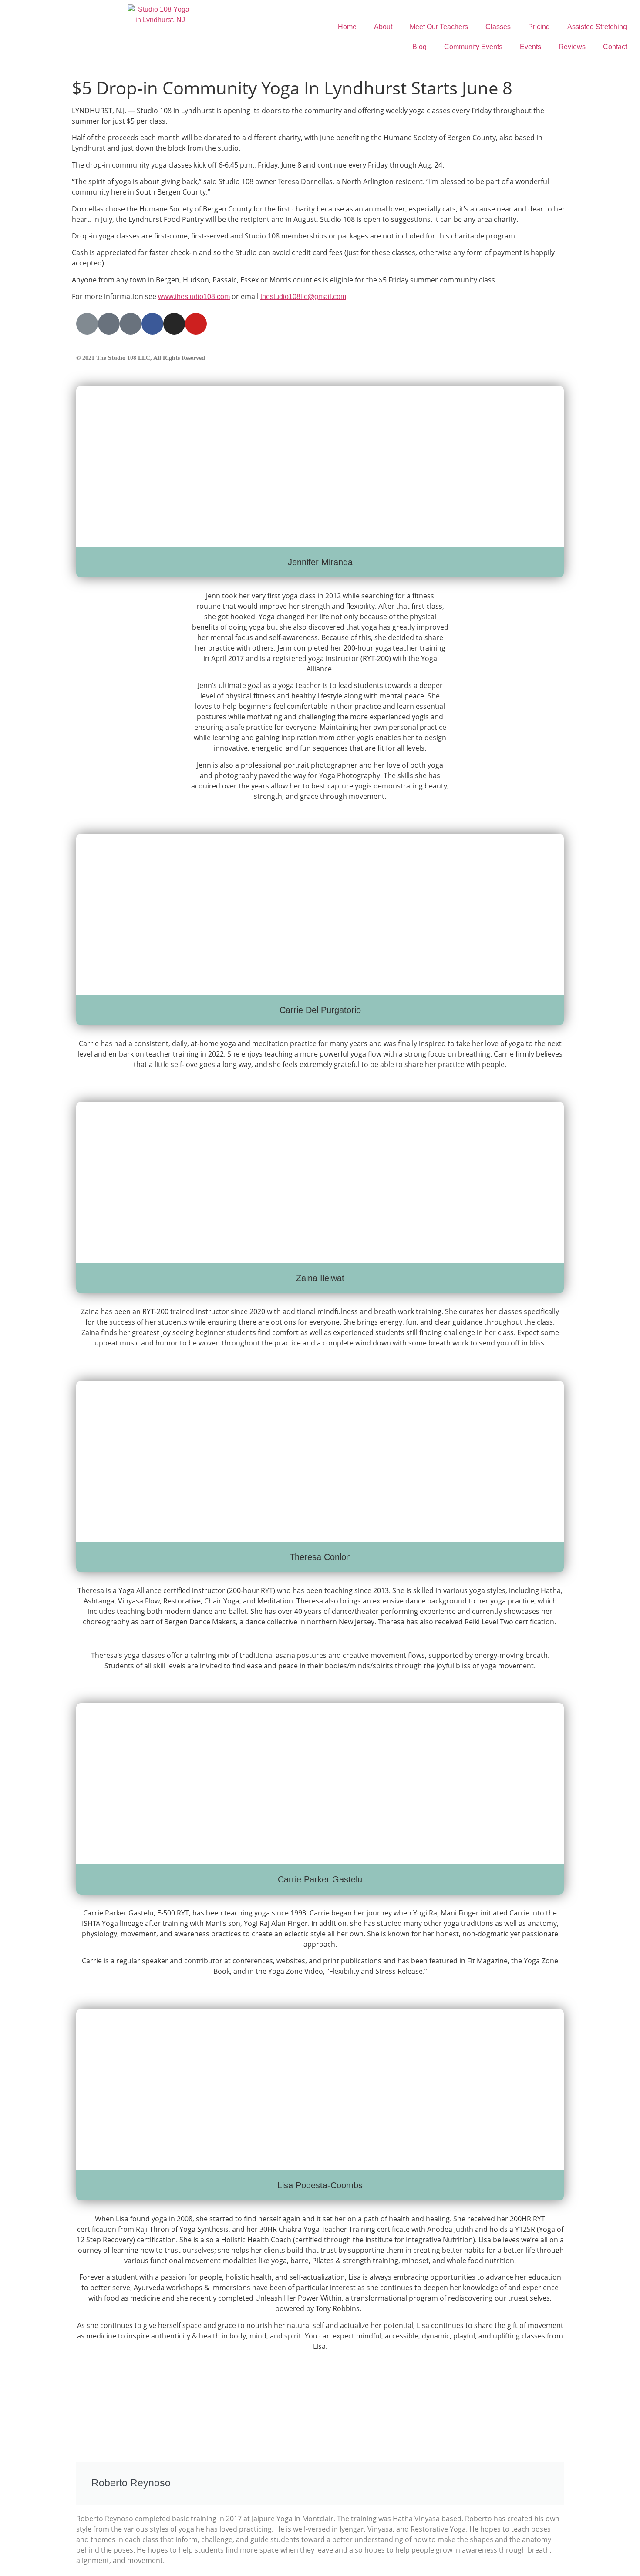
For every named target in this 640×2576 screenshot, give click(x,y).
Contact (615, 47)
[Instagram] (174, 324)
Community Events (473, 47)
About (383, 27)
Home (347, 27)
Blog (419, 47)
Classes (498, 27)
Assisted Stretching (597, 27)
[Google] (109, 324)
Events (531, 47)
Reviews (572, 47)
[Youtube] (196, 324)
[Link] (87, 324)
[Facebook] (152, 324)
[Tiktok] (131, 324)
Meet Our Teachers (439, 27)
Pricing (539, 27)
